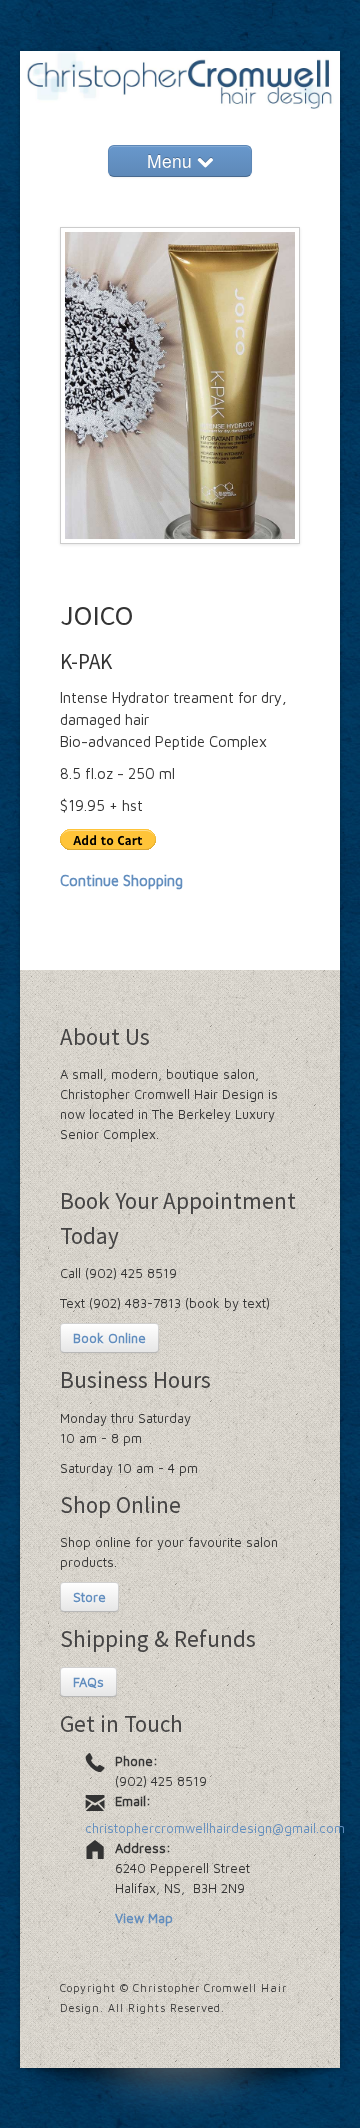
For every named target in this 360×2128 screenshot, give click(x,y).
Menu (172, 160)
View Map (144, 1918)
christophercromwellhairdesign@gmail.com (215, 1828)
